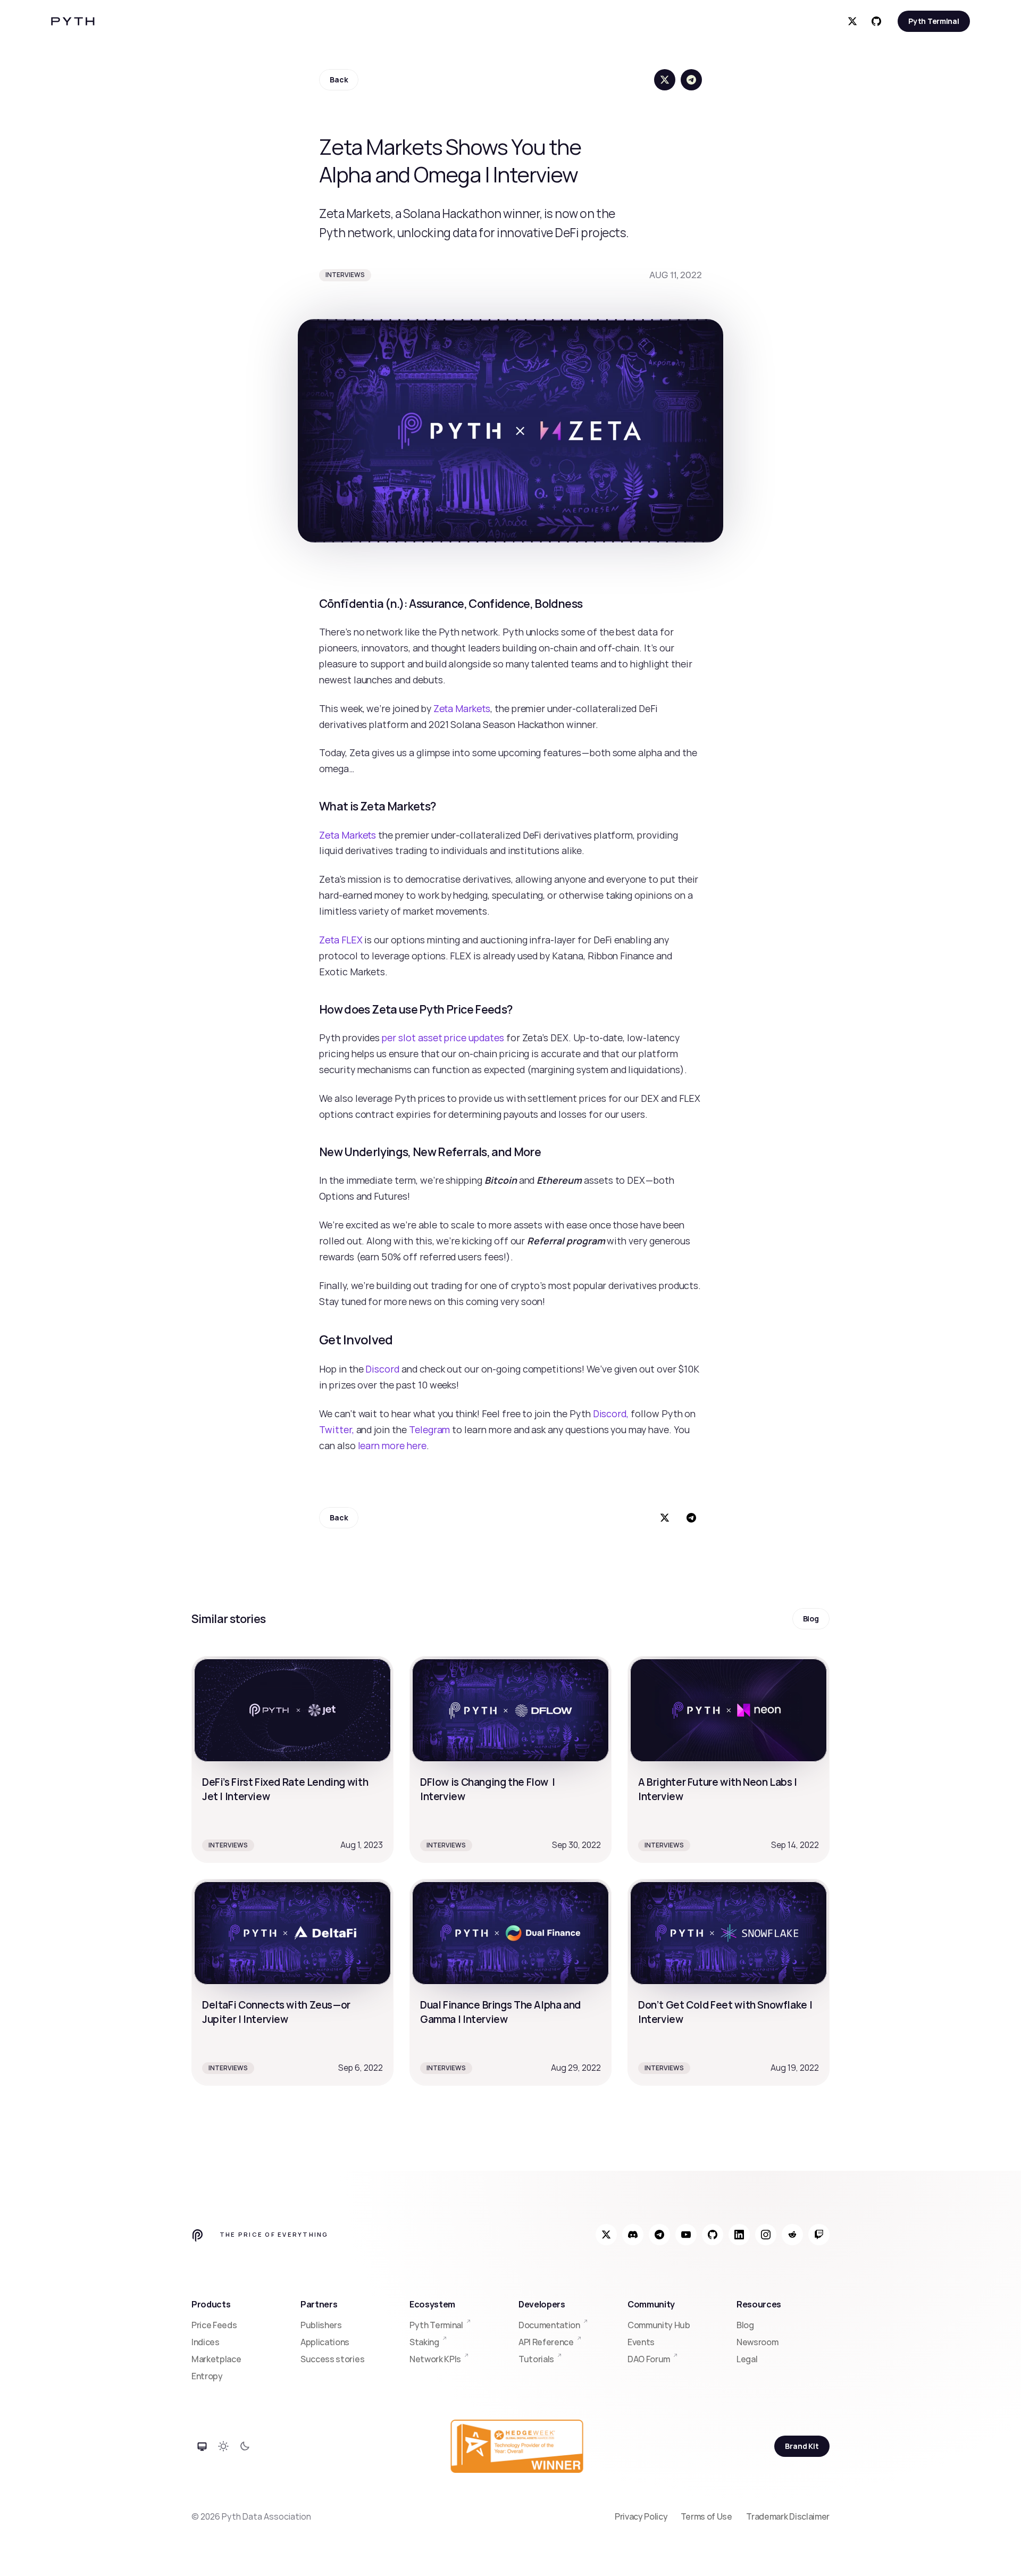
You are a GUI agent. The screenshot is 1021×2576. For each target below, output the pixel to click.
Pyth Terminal (436, 2325)
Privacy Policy (641, 2516)
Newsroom (757, 2342)
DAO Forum (649, 2359)
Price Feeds (214, 2325)
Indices (206, 2342)
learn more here (392, 1445)
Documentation (549, 2325)
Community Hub (659, 2325)
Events (641, 2342)
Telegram (430, 1429)
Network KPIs (435, 2359)
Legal (747, 2359)
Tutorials (536, 2359)
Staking (424, 2342)
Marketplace (216, 2359)
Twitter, (337, 1429)
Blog (745, 2325)
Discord (382, 1369)
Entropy (207, 2376)
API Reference (546, 2342)
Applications (325, 2342)
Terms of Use (707, 2516)
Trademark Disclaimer (788, 2516)
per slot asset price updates (443, 1038)
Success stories (332, 2359)
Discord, (611, 1414)
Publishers (321, 2325)
